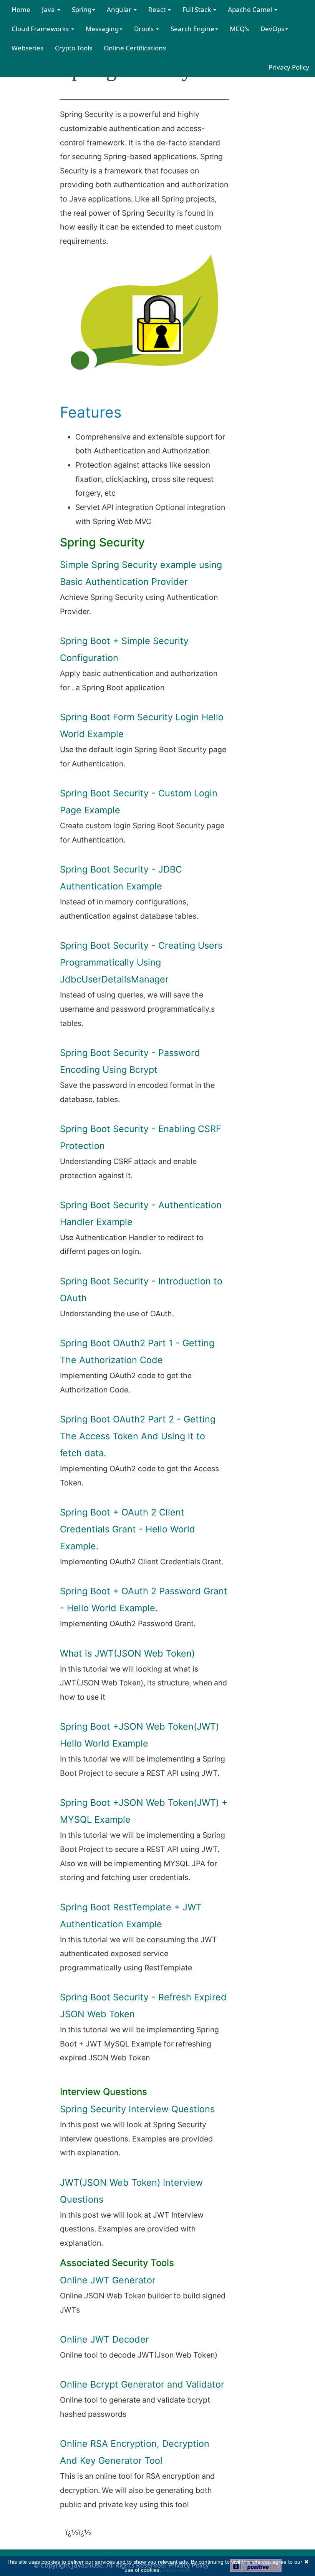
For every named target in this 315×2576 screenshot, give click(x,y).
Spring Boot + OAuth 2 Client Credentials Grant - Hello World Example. (128, 1529)
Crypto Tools (74, 48)
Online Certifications (135, 48)
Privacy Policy (289, 67)
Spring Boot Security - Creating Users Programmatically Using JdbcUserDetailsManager (141, 962)
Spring (82, 9)
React (158, 9)
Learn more (177, 2570)
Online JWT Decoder (104, 2339)
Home (21, 9)
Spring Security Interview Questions (137, 2109)
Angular (120, 9)
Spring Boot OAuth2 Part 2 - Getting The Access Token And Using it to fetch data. (138, 1436)
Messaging (102, 29)
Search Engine (192, 29)
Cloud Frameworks (41, 29)
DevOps (272, 29)
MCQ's (239, 29)
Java (49, 9)
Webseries (27, 48)
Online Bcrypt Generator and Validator (142, 2384)
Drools (145, 29)
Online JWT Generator (108, 2280)
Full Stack (197, 9)
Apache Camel (251, 9)
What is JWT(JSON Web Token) (127, 1653)
